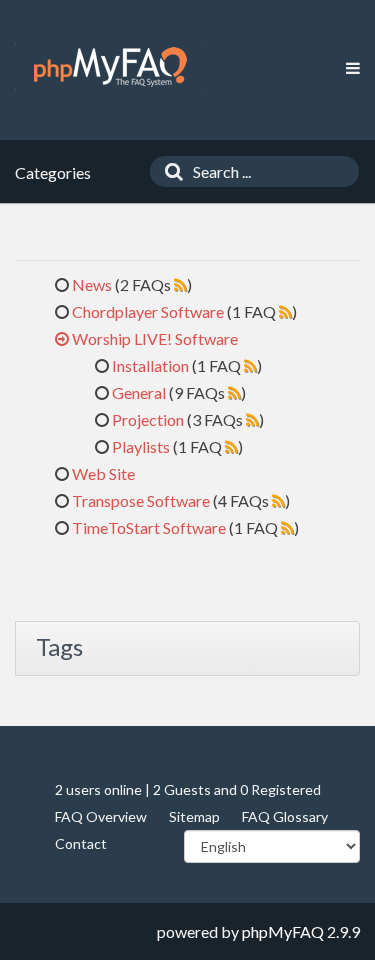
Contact (81, 843)
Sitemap (194, 816)
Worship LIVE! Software (155, 338)
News (92, 284)
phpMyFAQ (283, 931)
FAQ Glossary (285, 816)
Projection (148, 419)
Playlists (141, 446)
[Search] (169, 171)
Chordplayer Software (148, 311)
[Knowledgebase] (110, 67)
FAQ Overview (101, 816)
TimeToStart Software (149, 527)
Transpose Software (141, 500)
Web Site (103, 473)
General (139, 392)
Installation (150, 365)
